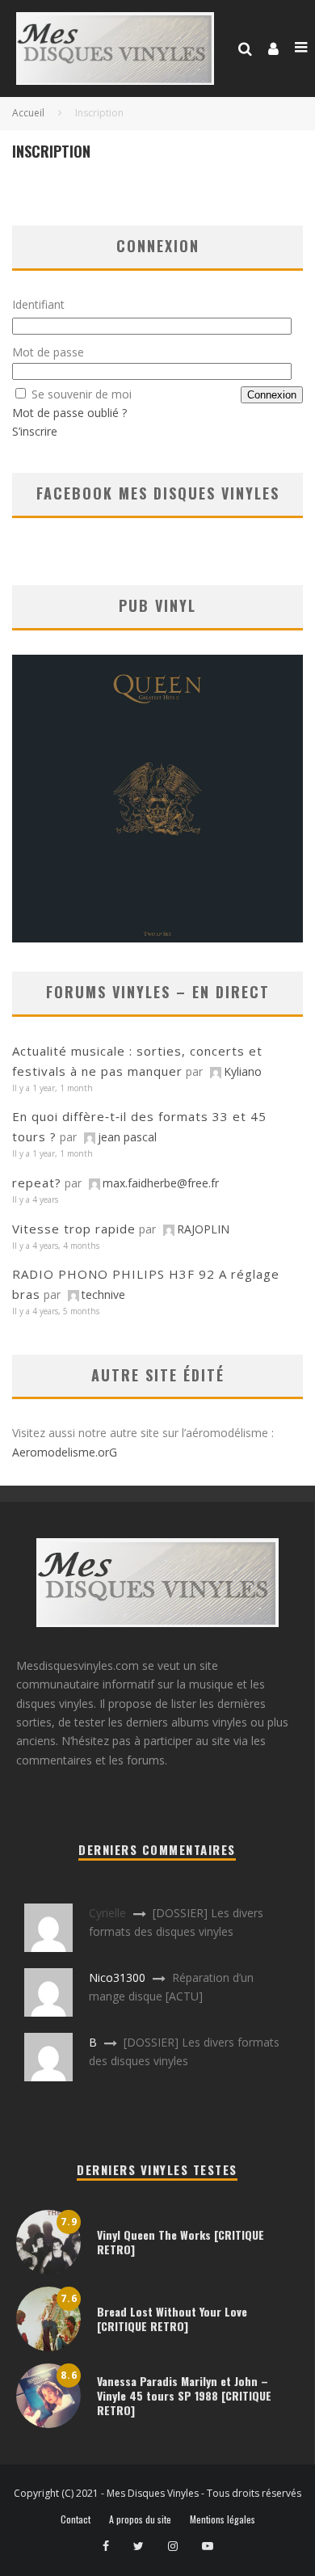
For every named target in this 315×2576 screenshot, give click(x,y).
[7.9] (48, 2270)
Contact (76, 2519)
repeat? (37, 1183)
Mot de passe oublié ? (69, 413)
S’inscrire (35, 431)
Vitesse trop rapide (74, 1229)
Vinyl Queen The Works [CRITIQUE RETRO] (181, 2242)
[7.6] (48, 2347)
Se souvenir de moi (82, 394)
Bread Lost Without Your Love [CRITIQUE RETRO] (172, 2319)
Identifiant (38, 304)
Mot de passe (48, 352)
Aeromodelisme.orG (65, 1452)
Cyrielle (107, 1913)
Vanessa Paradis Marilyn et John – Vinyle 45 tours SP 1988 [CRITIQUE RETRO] (184, 2395)
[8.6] (48, 2424)
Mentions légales (223, 2519)
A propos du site (140, 2519)
